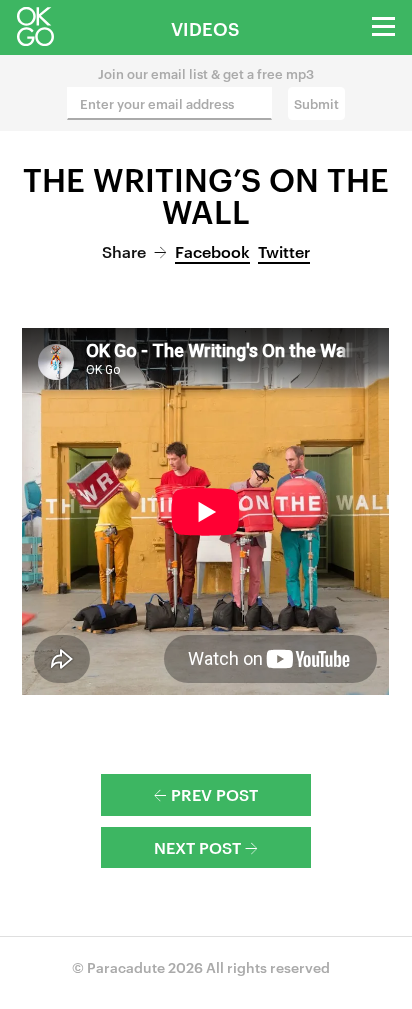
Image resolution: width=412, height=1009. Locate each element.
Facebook (212, 251)
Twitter (284, 251)
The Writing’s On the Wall (206, 194)
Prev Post (206, 794)
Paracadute (126, 966)
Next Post (206, 847)
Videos (205, 27)
